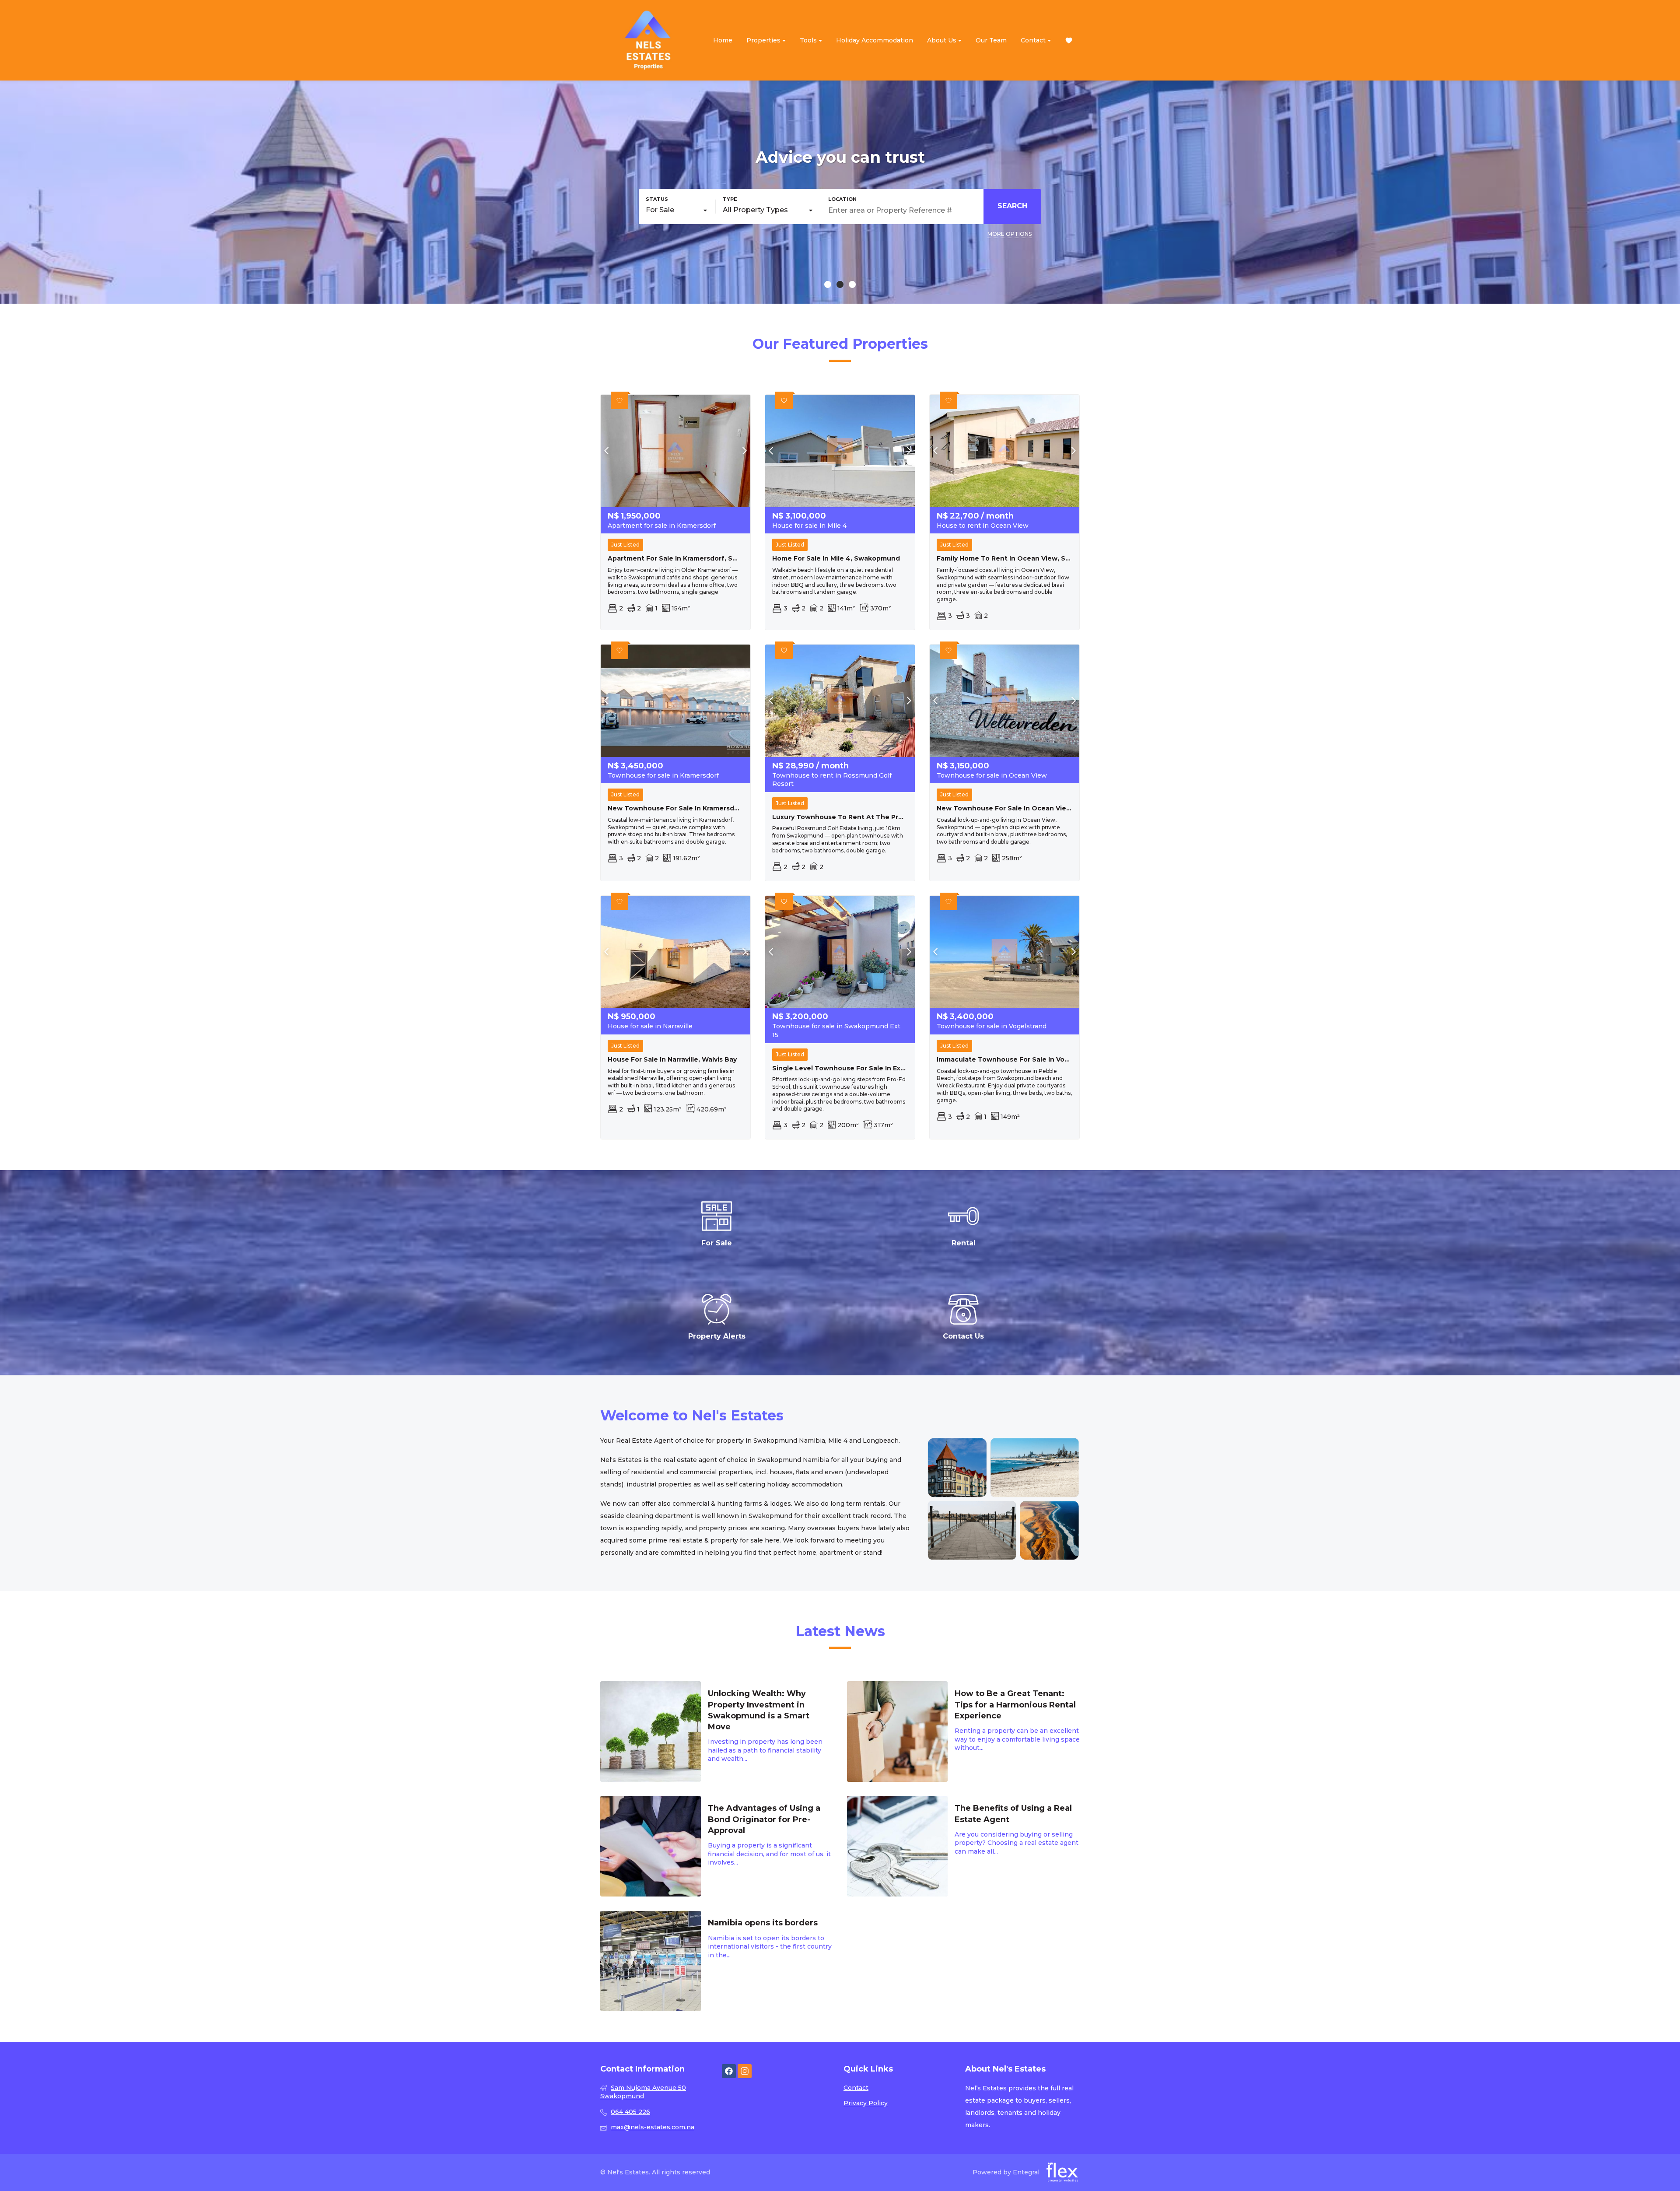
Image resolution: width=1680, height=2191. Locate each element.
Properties (764, 40)
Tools (809, 40)
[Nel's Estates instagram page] (745, 2071)
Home (723, 40)
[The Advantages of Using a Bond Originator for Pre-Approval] (717, 1846)
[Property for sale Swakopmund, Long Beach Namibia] (648, 40)
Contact (1034, 40)
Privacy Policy (866, 2103)
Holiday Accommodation (875, 40)
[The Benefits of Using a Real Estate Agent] (963, 1846)
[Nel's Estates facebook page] (729, 2071)
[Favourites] (1069, 40)
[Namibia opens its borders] (717, 1961)
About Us (943, 40)
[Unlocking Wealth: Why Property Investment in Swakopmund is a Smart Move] (717, 1732)
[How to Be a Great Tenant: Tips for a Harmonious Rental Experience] (963, 1732)
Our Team (991, 40)
